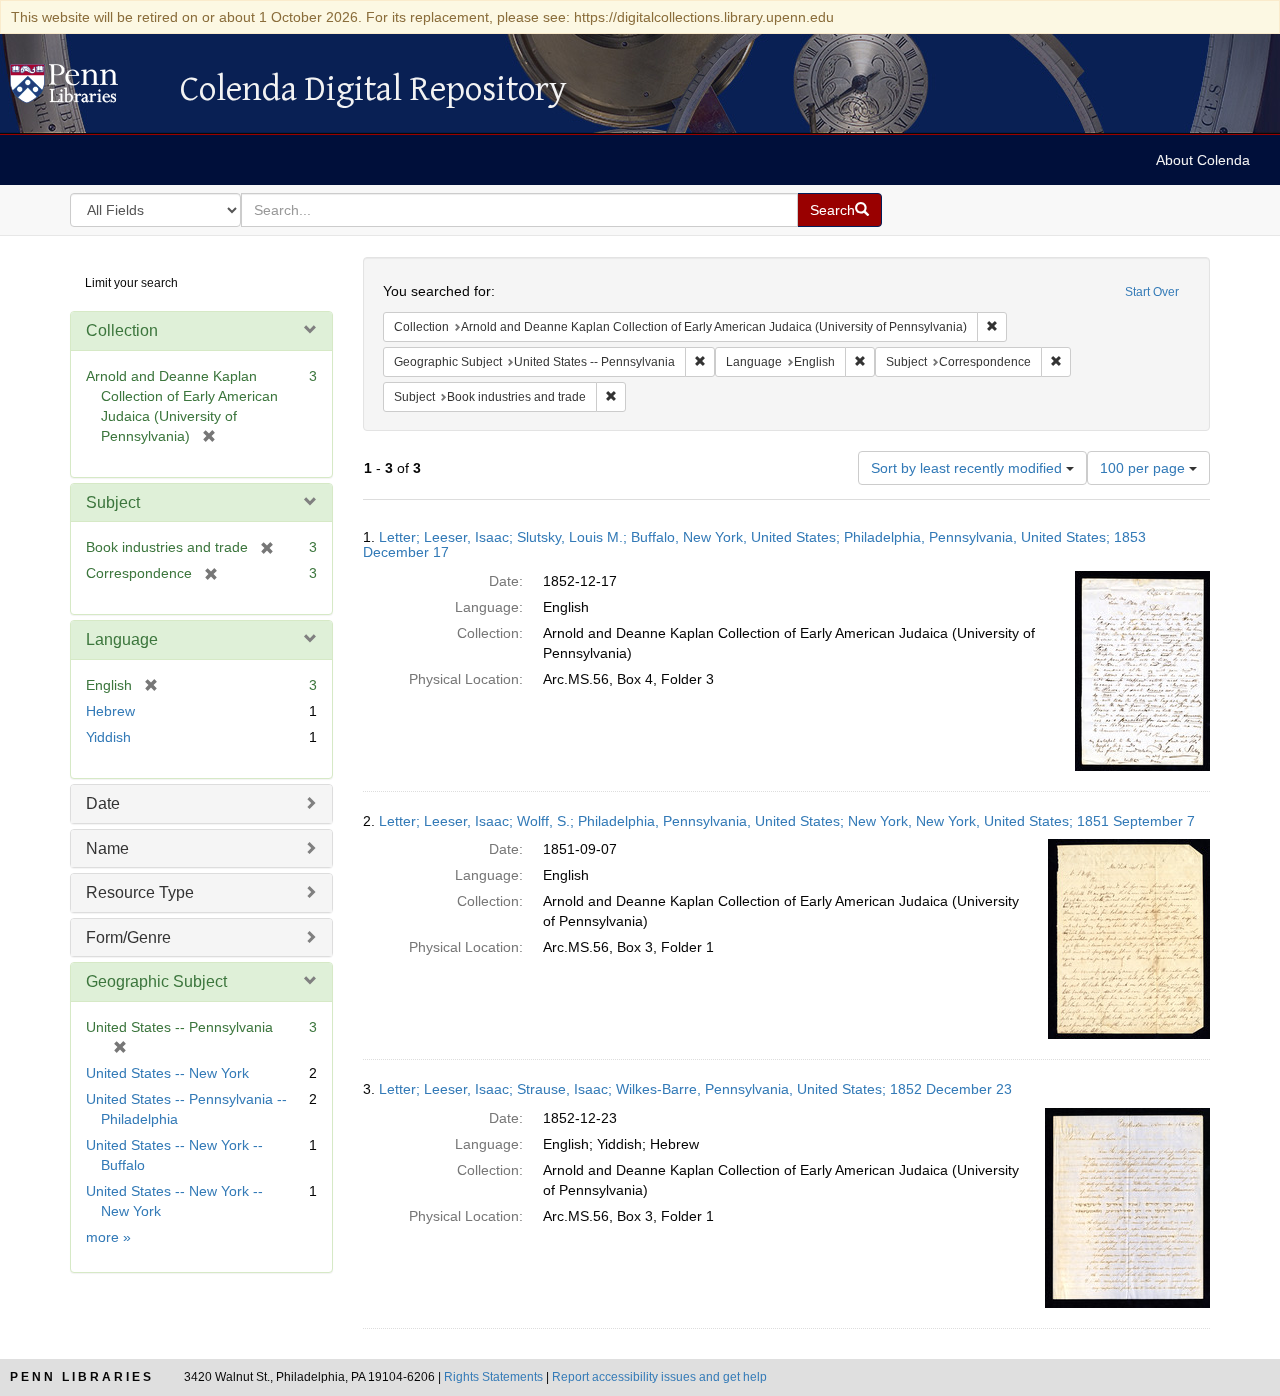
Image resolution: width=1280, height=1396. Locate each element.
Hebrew (110, 711)
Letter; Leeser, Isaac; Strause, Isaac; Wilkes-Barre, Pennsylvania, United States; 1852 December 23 (695, 1089)
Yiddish (108, 737)
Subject (113, 502)
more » (108, 1237)
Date (103, 803)
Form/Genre (128, 937)
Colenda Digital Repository (85, 89)
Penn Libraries (82, 1377)
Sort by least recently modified (968, 468)
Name (107, 848)
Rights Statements (493, 1377)
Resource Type (140, 892)
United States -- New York (167, 1073)
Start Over (1152, 292)
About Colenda (1203, 160)
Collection (122, 330)
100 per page (1144, 468)
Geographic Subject (156, 981)
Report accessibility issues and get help (659, 1377)
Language (122, 639)
